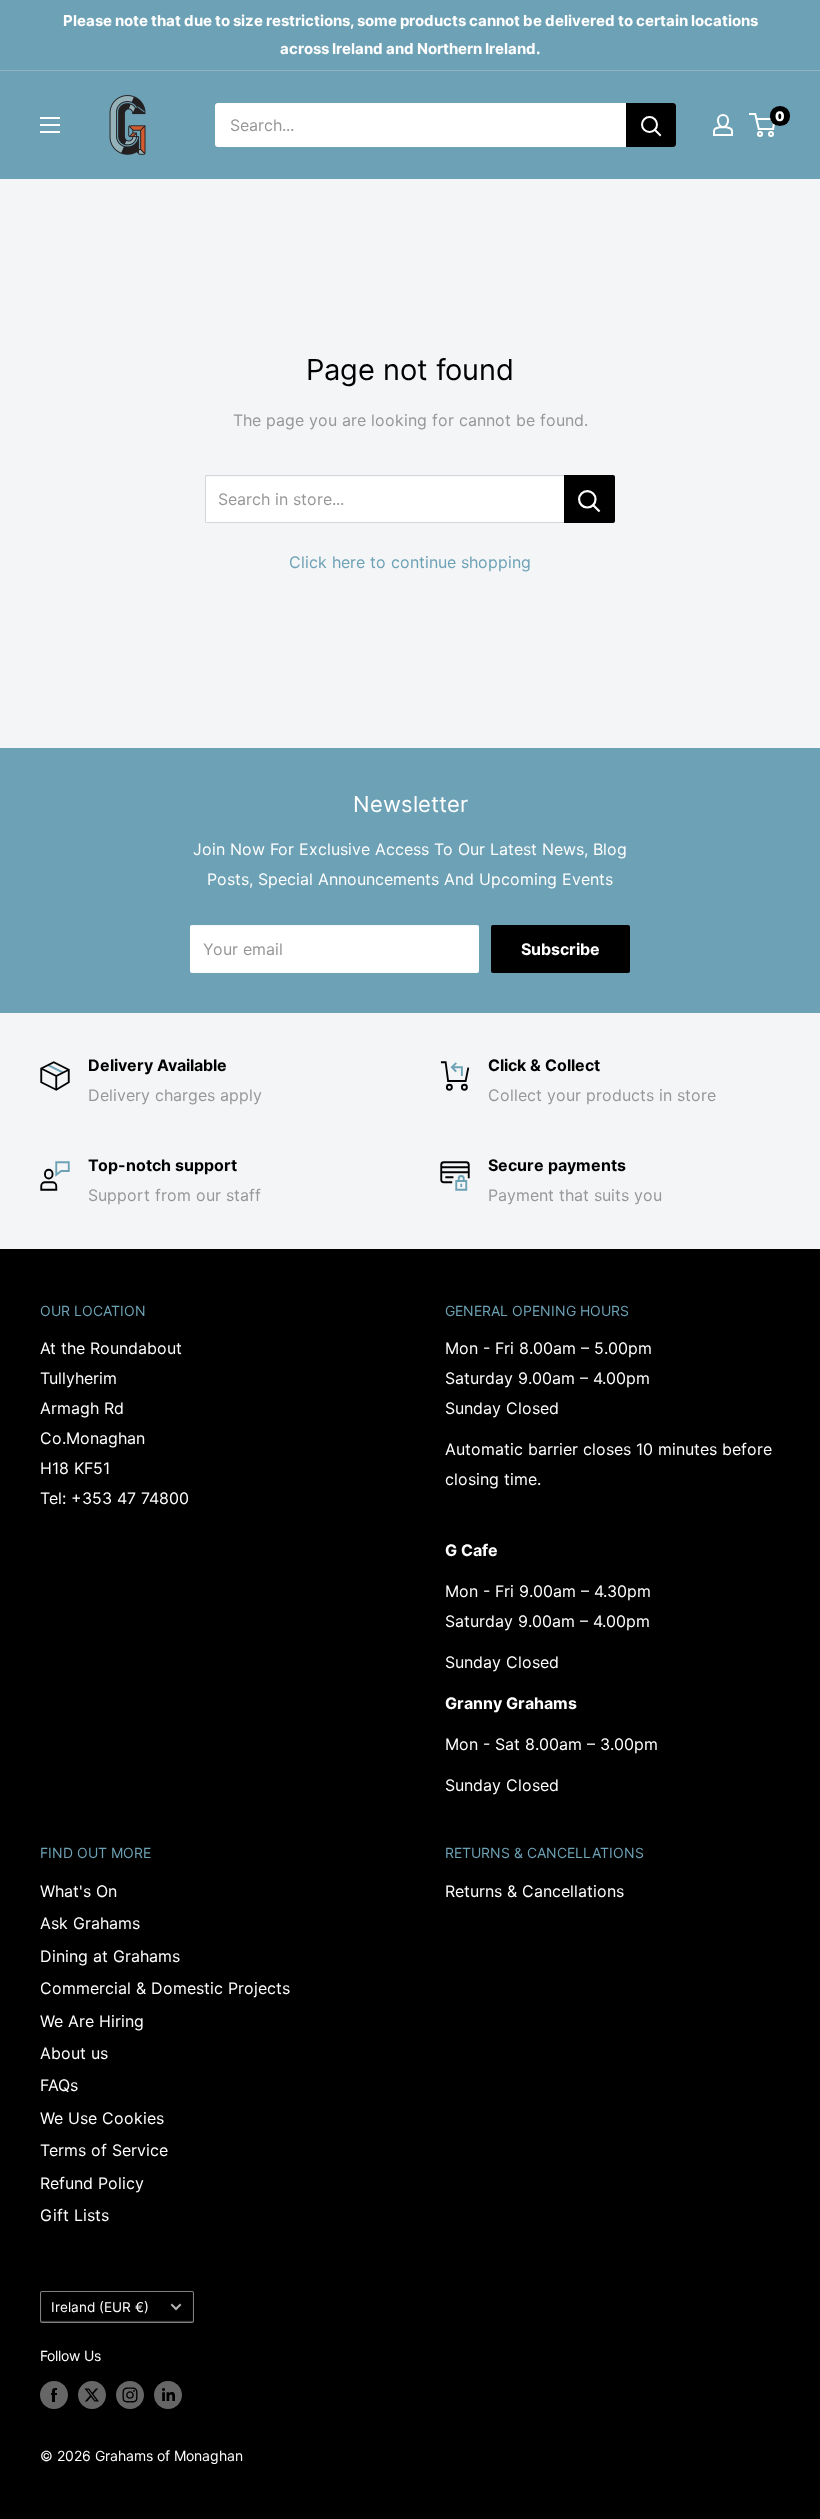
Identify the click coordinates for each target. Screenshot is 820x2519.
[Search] (651, 125)
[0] (763, 125)
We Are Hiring (92, 2021)
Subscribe (560, 949)
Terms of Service (104, 2150)
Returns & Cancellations (534, 1891)
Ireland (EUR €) (100, 2307)
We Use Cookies (102, 2118)
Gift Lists (74, 2215)
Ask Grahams (90, 1923)
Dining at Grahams (110, 1956)
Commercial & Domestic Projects (165, 1988)
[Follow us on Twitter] (92, 2395)
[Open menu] (50, 125)
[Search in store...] (589, 499)
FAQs (59, 2085)
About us (74, 2053)
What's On (78, 1891)
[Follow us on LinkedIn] (168, 2395)
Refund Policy (92, 2183)
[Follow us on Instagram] (130, 2395)
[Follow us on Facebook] (54, 2395)
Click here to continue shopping (410, 562)
